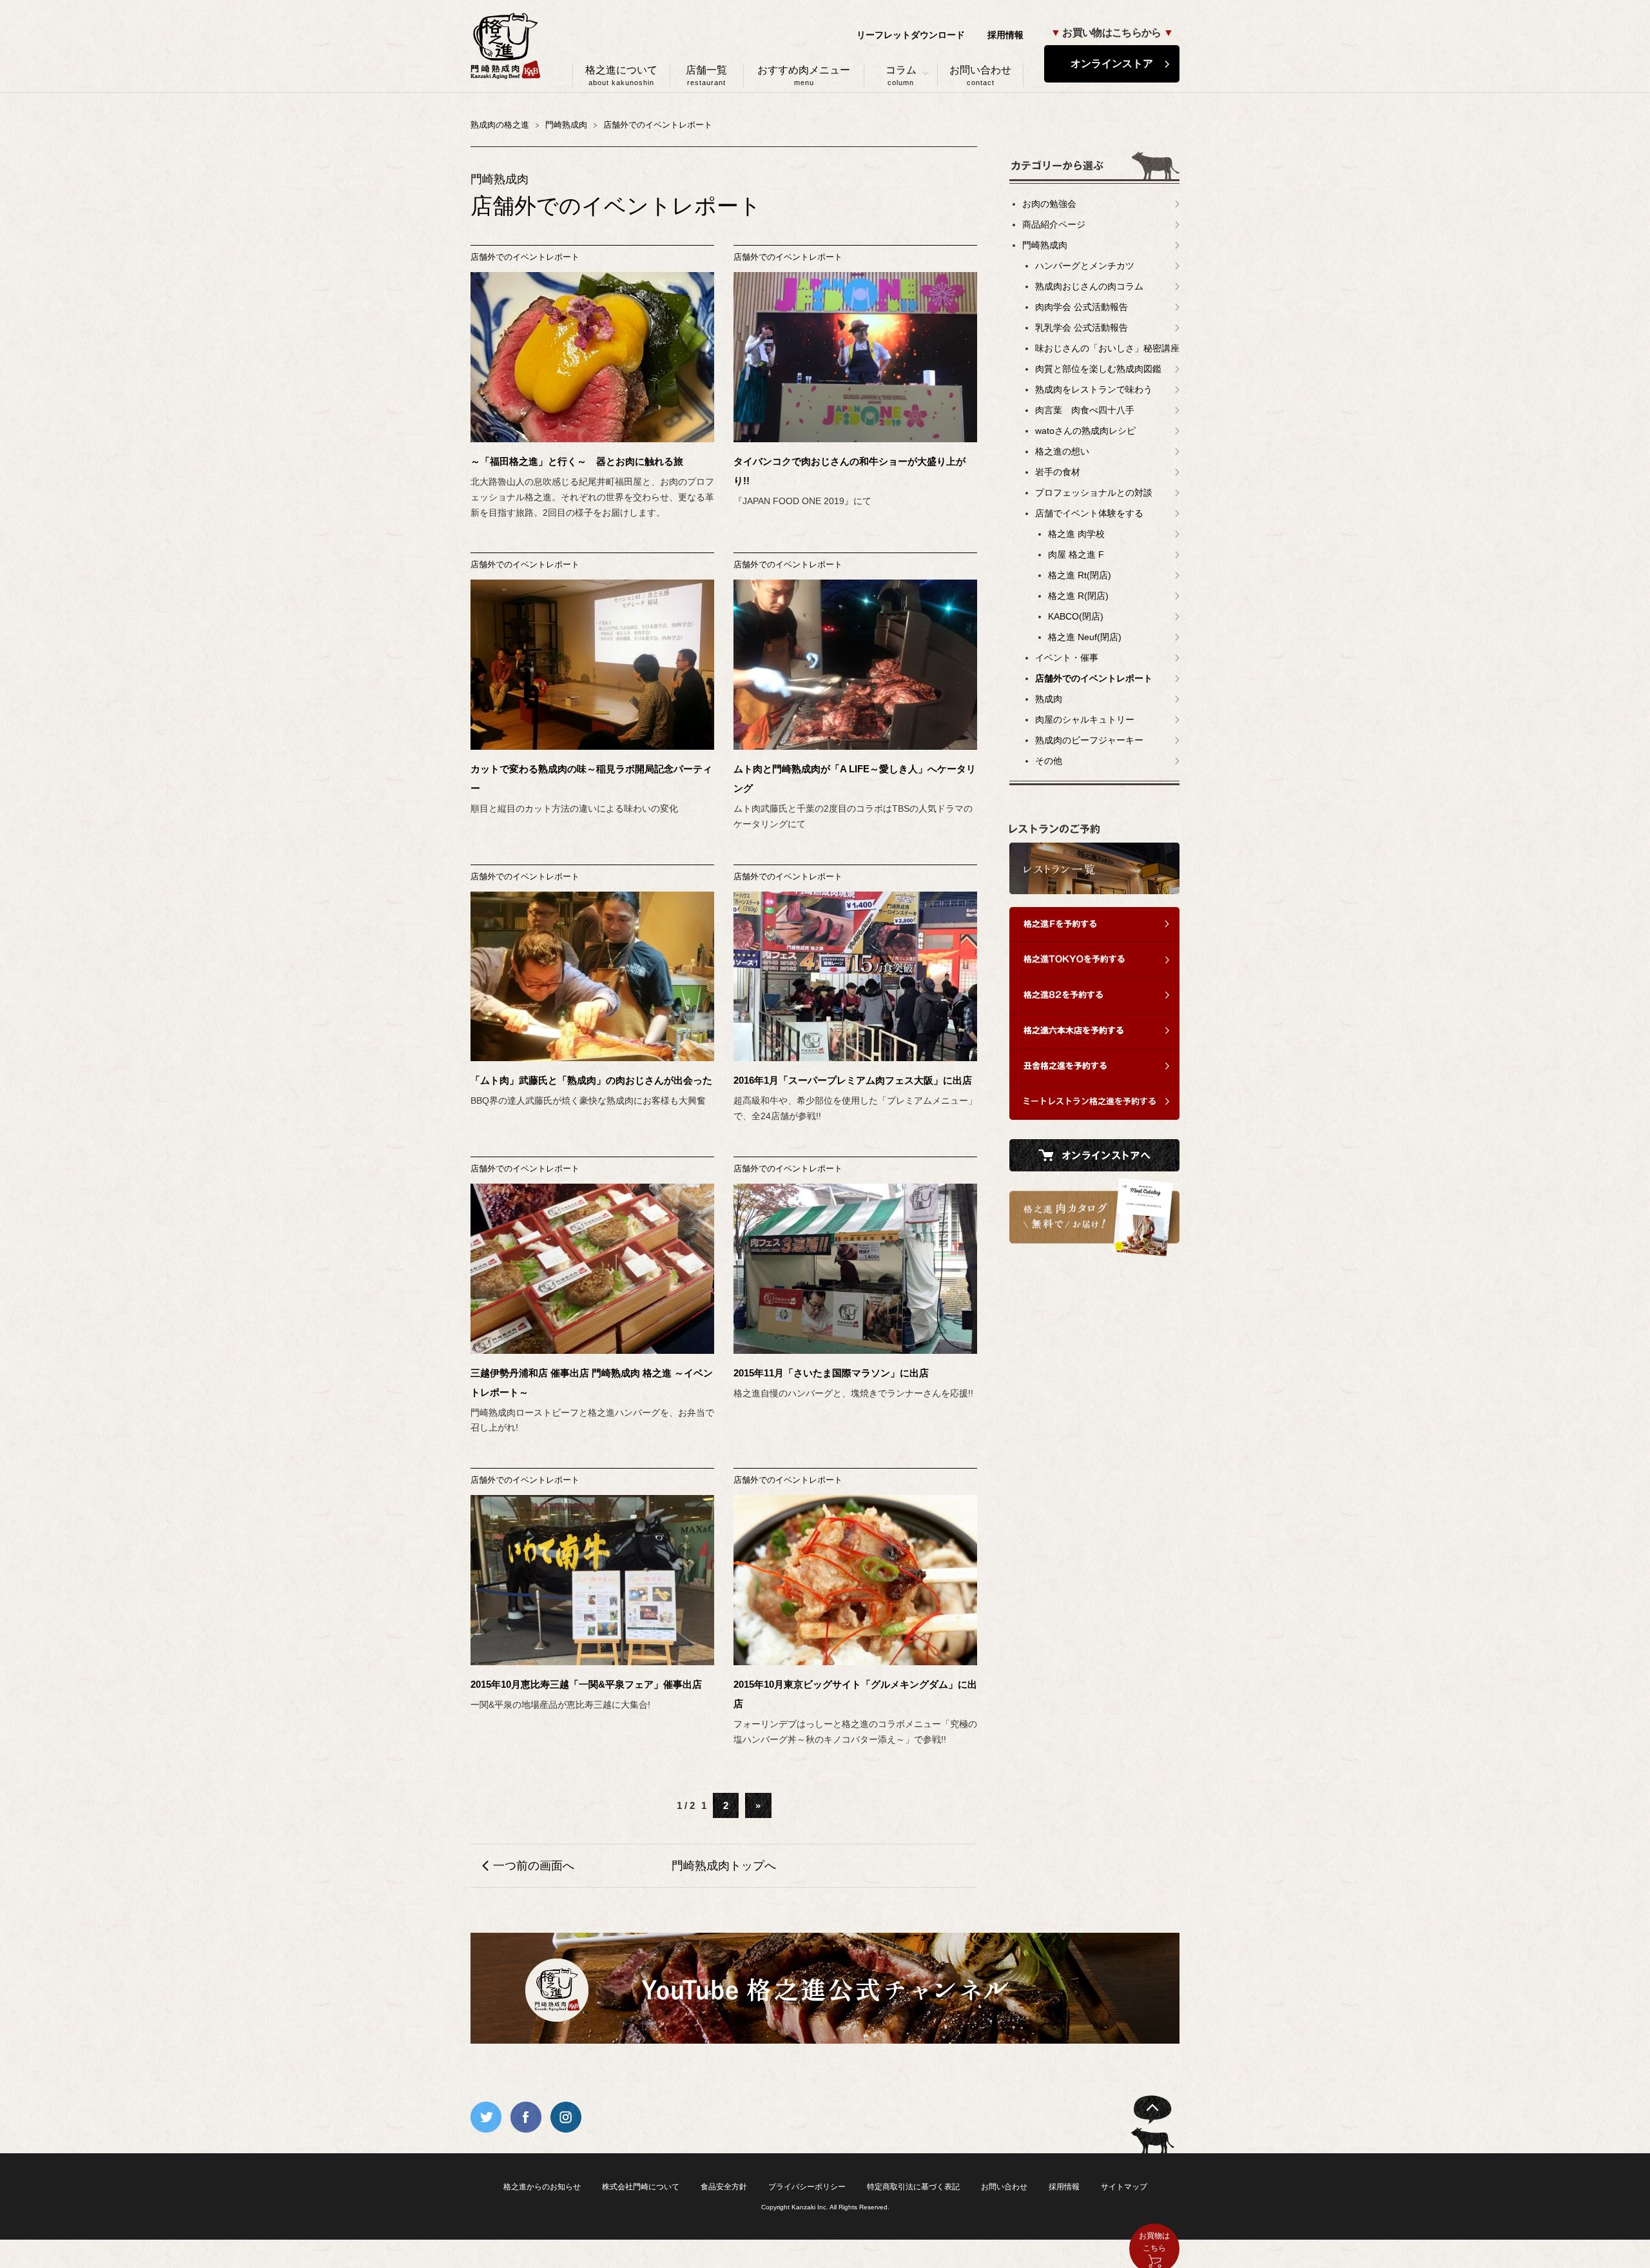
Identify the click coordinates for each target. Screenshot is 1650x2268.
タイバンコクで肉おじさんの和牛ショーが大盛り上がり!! (849, 471)
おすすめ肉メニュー (804, 75)
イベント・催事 (1067, 658)
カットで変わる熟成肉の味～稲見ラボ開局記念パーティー (591, 778)
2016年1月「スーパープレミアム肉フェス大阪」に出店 (853, 1080)
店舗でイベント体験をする (1089, 513)
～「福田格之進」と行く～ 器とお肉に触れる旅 (577, 461)
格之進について (621, 75)
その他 (1049, 761)
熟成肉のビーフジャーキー (1089, 740)
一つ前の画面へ (534, 1866)
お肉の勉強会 (1049, 204)
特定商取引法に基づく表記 (913, 2187)
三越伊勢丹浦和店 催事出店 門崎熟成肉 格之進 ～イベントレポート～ (592, 1383)
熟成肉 (1049, 699)
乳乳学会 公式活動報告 (1082, 327)
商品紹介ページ (1054, 224)
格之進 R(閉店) (1078, 596)
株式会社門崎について (641, 2187)
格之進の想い (1062, 451)
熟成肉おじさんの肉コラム (1089, 286)
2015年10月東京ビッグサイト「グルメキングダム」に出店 (855, 1694)
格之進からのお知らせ (542, 2187)
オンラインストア (1112, 64)
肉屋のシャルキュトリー (1085, 719)
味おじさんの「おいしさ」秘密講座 (1107, 348)
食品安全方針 (724, 2187)
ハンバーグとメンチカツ (1085, 266)
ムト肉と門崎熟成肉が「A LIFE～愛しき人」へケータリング (855, 778)
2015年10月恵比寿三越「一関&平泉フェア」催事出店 (586, 1684)
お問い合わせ (980, 75)
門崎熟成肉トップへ (724, 1866)
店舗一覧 (706, 75)
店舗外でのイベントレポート (525, 257)
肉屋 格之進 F (1076, 554)
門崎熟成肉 (1045, 245)
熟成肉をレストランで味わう (1094, 389)
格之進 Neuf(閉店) (1085, 637)
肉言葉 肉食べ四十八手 (1085, 410)
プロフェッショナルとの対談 (1094, 493)
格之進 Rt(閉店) (1080, 575)
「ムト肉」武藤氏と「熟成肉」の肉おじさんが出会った (591, 1080)
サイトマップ (1124, 2187)
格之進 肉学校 (1076, 534)
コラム (901, 75)
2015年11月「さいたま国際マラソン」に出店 (831, 1373)
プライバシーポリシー (807, 2187)
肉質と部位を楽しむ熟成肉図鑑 (1098, 369)
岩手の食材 (1058, 472)
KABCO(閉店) (1076, 616)
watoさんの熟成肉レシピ (1085, 431)
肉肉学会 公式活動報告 (1082, 307)
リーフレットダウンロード (911, 35)
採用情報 (1005, 35)
